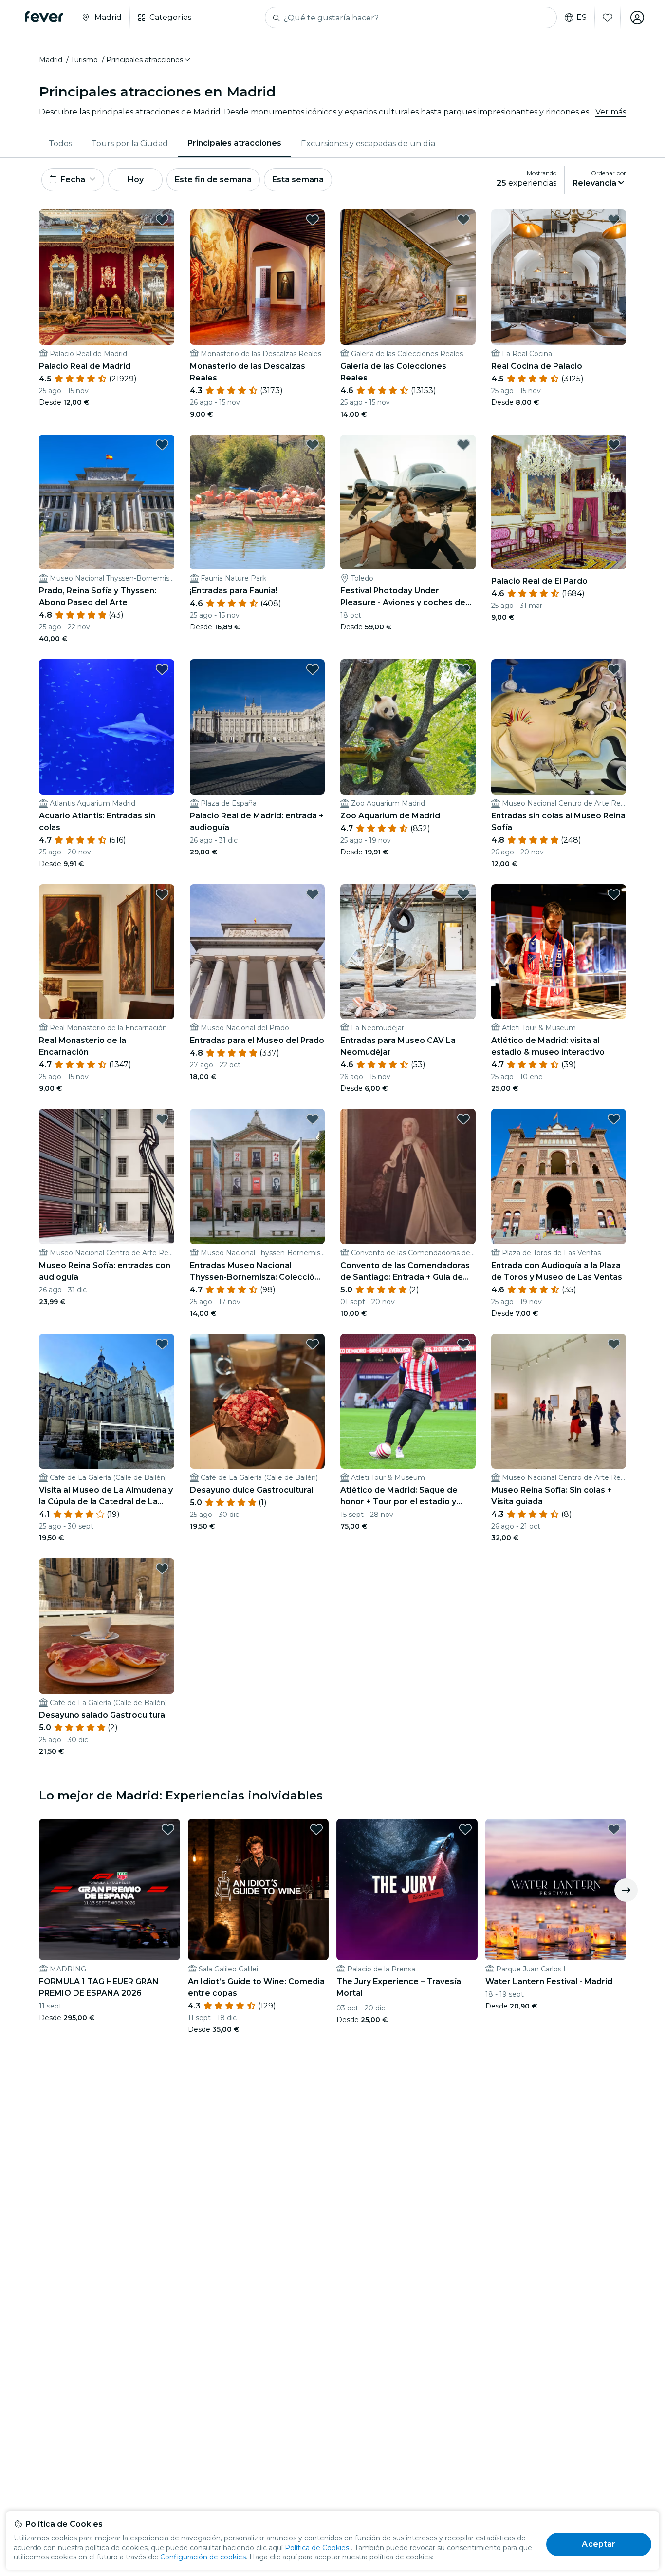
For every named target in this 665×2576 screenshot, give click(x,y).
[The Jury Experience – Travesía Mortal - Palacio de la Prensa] (407, 1890)
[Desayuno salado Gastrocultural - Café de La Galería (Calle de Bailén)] (107, 1626)
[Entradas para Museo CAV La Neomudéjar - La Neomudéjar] (408, 952)
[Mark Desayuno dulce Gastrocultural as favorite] (313, 1344)
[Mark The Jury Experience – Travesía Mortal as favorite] (465, 1829)
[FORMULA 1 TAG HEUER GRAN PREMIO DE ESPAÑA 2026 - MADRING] (110, 1890)
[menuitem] (60, 144)
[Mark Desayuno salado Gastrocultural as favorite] (162, 1569)
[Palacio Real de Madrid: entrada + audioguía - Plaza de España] (258, 727)
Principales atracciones (234, 143)
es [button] (582, 18)
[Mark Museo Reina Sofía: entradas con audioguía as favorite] (162, 1119)
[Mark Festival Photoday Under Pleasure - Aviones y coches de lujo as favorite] (463, 445)
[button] (149, 60)
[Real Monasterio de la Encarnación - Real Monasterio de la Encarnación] (107, 952)
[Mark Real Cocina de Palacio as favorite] (614, 220)
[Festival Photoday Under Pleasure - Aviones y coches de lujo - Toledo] (408, 502)
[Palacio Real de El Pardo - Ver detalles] (559, 502)
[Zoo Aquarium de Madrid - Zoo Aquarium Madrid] (408, 727)
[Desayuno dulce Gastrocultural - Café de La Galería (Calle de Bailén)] (258, 1402)
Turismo (84, 60)
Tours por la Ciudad (130, 143)
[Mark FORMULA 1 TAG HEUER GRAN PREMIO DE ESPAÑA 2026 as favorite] (168, 1829)
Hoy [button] (136, 180)
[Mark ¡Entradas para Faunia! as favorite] (313, 445)
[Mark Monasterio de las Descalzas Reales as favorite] (313, 220)
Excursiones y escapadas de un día (368, 143)
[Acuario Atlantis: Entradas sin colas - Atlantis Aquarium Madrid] (107, 727)
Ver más (611, 112)
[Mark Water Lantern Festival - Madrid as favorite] (614, 1829)
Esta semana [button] (298, 180)
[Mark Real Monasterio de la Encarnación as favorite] (162, 894)
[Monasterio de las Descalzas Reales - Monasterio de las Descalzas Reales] (258, 277)
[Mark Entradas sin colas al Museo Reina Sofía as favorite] (614, 669)
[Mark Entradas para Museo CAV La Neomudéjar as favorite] (463, 894)
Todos (60, 143)
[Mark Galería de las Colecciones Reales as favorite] (463, 220)
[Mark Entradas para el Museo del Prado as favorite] (313, 894)
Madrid (51, 60)
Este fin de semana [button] (213, 180)
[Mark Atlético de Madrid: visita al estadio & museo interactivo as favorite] (614, 894)
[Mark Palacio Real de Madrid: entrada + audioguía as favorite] (313, 669)
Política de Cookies (317, 2548)
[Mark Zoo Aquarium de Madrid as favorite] (463, 669)
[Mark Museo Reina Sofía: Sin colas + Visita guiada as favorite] (614, 1344)
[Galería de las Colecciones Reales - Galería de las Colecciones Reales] (408, 277)
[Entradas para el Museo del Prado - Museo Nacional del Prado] (258, 952)
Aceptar (599, 2544)
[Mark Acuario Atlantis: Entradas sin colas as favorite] (162, 669)
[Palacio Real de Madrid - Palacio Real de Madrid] (107, 277)
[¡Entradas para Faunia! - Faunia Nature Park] (258, 502)
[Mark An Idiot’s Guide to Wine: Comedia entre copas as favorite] (316, 1829)
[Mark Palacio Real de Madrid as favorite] (162, 220)
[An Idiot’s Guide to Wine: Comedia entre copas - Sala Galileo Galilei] (259, 1890)
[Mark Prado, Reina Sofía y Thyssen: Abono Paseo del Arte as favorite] (162, 445)
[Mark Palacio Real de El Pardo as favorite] (614, 445)
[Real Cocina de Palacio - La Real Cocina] (559, 277)
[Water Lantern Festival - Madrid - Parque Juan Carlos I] (556, 1890)
